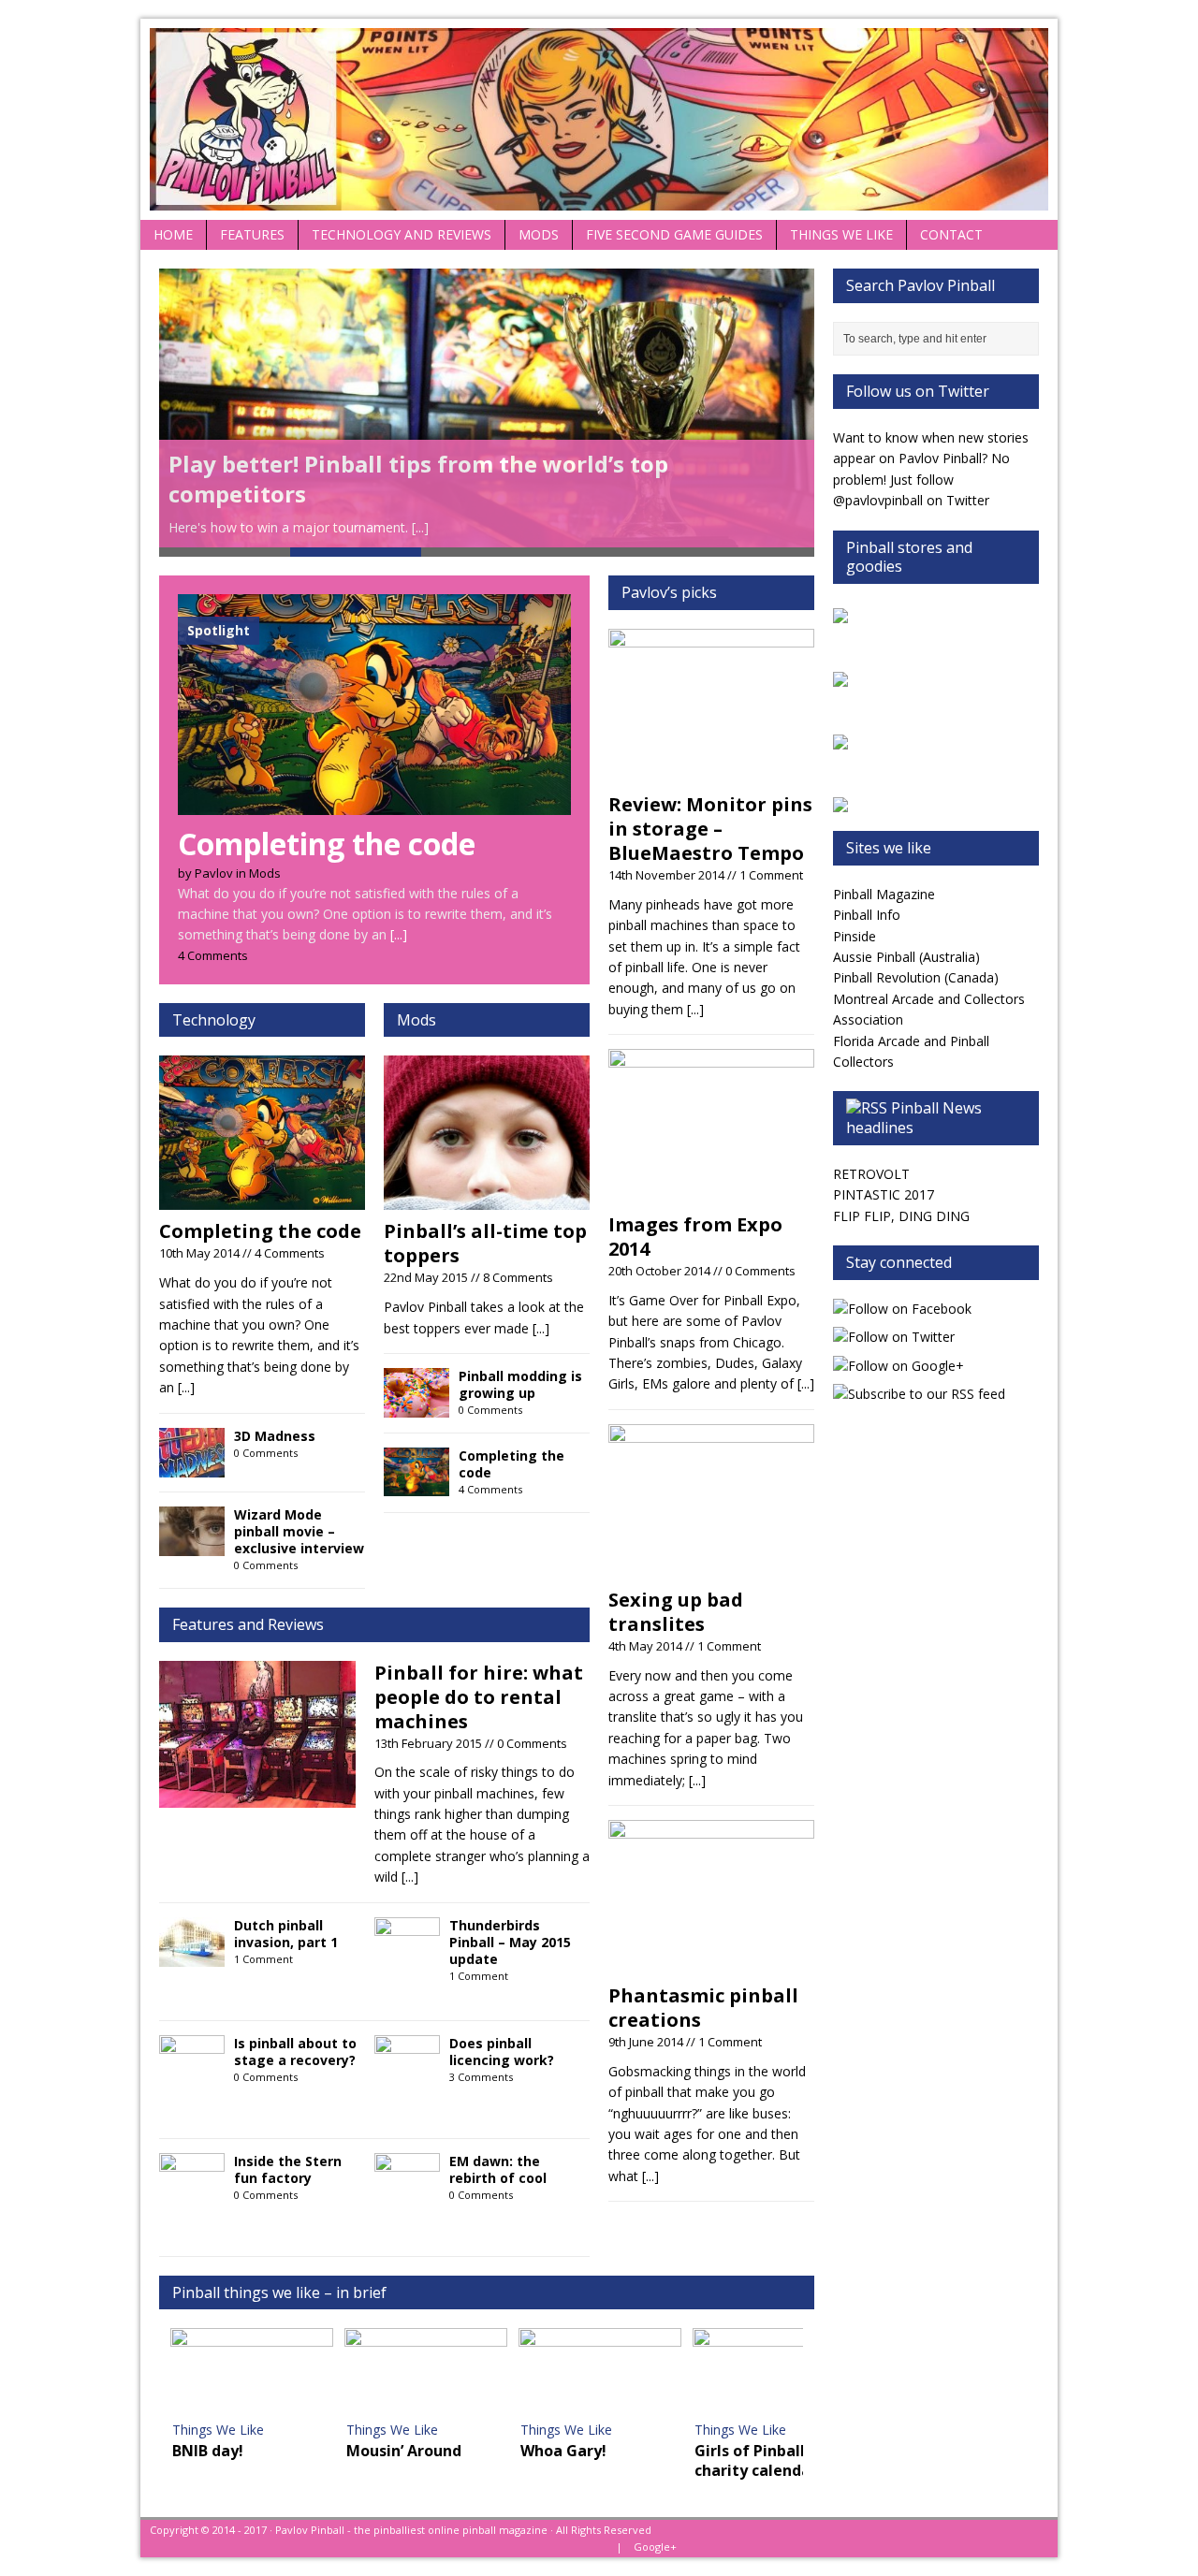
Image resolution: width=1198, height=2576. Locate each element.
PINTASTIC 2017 (884, 1194)
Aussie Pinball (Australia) (906, 957)
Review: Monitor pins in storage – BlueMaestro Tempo (710, 829)
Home (173, 234)
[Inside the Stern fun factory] (192, 2191)
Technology (214, 1020)
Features (252, 234)
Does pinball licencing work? (502, 2052)
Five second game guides (674, 234)
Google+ (655, 2547)
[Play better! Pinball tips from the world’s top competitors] (487, 408)
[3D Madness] (192, 1466)
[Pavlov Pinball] (599, 119)
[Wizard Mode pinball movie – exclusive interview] (192, 1544)
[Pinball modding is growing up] (416, 1407)
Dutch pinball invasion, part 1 (286, 1934)
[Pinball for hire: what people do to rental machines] (257, 1797)
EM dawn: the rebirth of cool (498, 2169)
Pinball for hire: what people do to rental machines (479, 1697)
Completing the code (260, 1231)
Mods (539, 234)
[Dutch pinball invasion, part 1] (192, 1955)
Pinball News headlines (914, 1118)
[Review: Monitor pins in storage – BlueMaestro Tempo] (711, 772)
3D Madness (275, 1436)
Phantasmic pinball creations (703, 2008)
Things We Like (841, 234)
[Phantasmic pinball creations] (711, 1964)
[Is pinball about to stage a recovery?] (192, 2073)
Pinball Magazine (884, 894)
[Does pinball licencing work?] (407, 2073)
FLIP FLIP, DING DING (901, 1216)
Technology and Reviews (402, 234)
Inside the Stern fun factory (288, 2169)
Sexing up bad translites (676, 1612)
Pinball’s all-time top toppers (485, 1243)
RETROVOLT (871, 1174)
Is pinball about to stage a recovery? (295, 2052)
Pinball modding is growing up (520, 1384)
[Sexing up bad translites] (711, 1567)
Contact (951, 234)
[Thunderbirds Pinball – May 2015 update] (407, 1955)
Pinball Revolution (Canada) (916, 977)
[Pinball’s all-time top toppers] (487, 1199)
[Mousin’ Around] (426, 2374)
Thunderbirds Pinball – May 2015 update (510, 1942)
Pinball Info (867, 915)
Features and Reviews (248, 1624)
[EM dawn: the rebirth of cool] (407, 2191)
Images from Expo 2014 (695, 1237)
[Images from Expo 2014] (711, 1193)
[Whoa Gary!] (600, 2374)
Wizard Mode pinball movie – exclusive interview (299, 1531)
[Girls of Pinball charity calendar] (774, 2374)
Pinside (855, 936)
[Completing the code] (374, 804)
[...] (420, 527)
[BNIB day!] (252, 2374)
